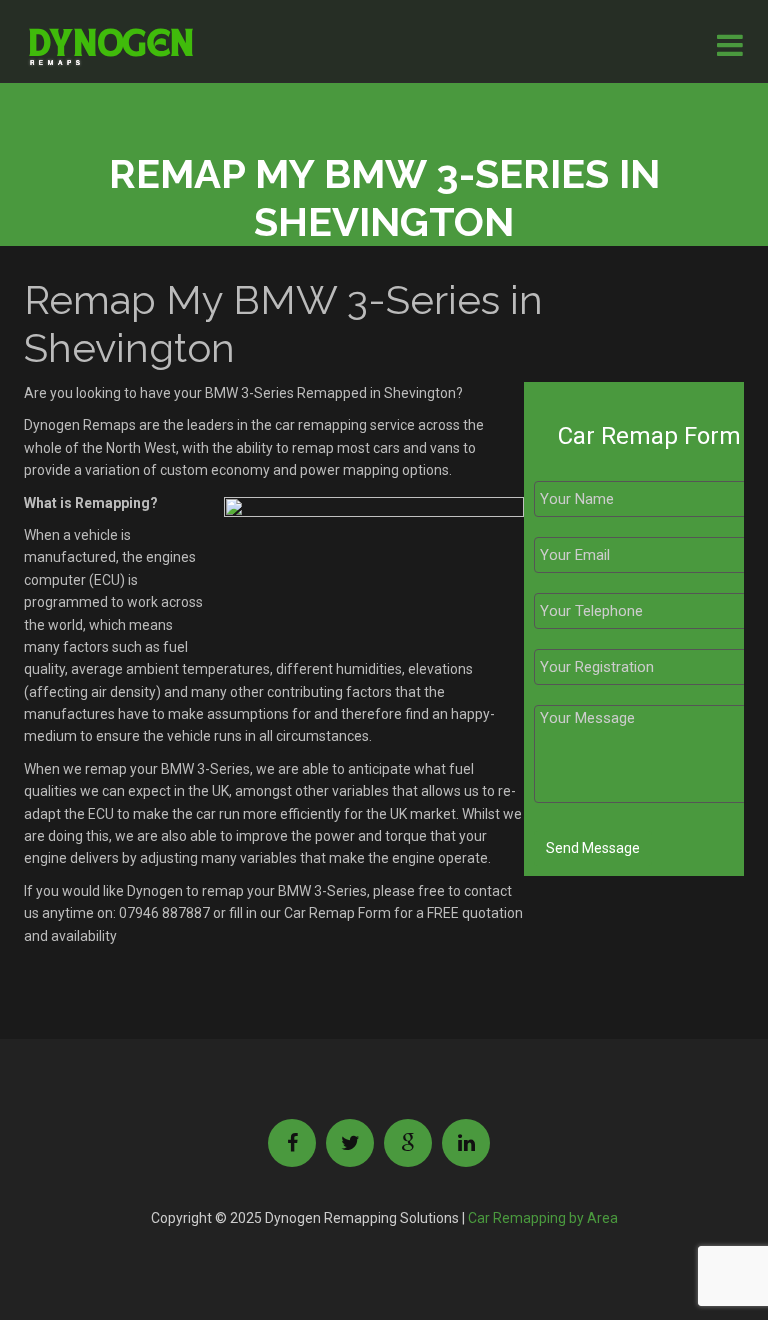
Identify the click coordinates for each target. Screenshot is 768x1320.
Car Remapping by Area (543, 1218)
